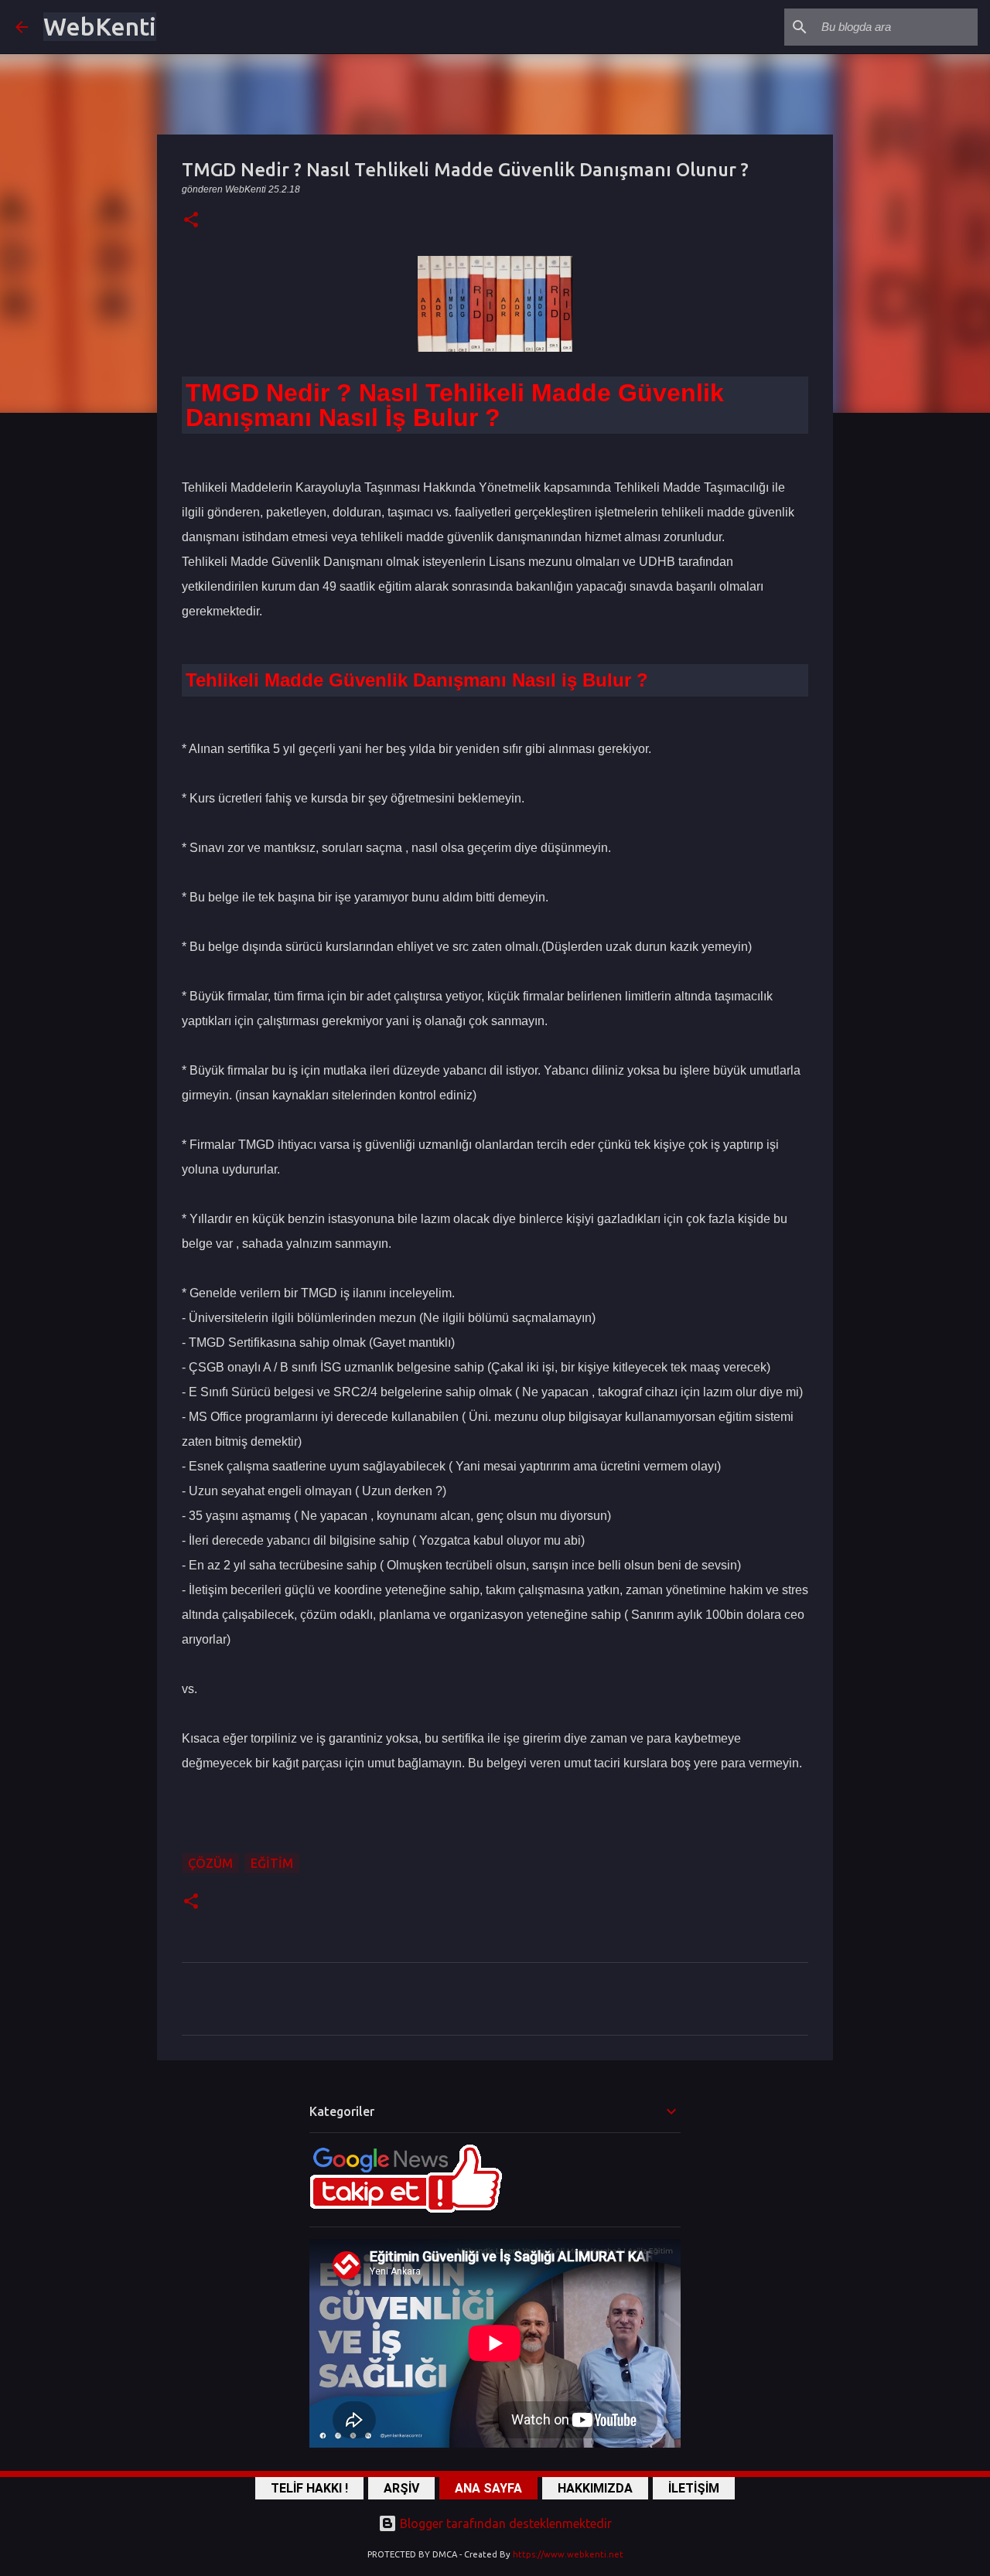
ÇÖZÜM (210, 1863)
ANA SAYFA (488, 2488)
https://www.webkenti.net (568, 2554)
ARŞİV (401, 2488)
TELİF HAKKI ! (309, 2488)
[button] (191, 221)
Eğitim (272, 1863)
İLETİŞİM (694, 2488)
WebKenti (100, 26)
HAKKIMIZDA (595, 2488)
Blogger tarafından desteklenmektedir (504, 2523)
